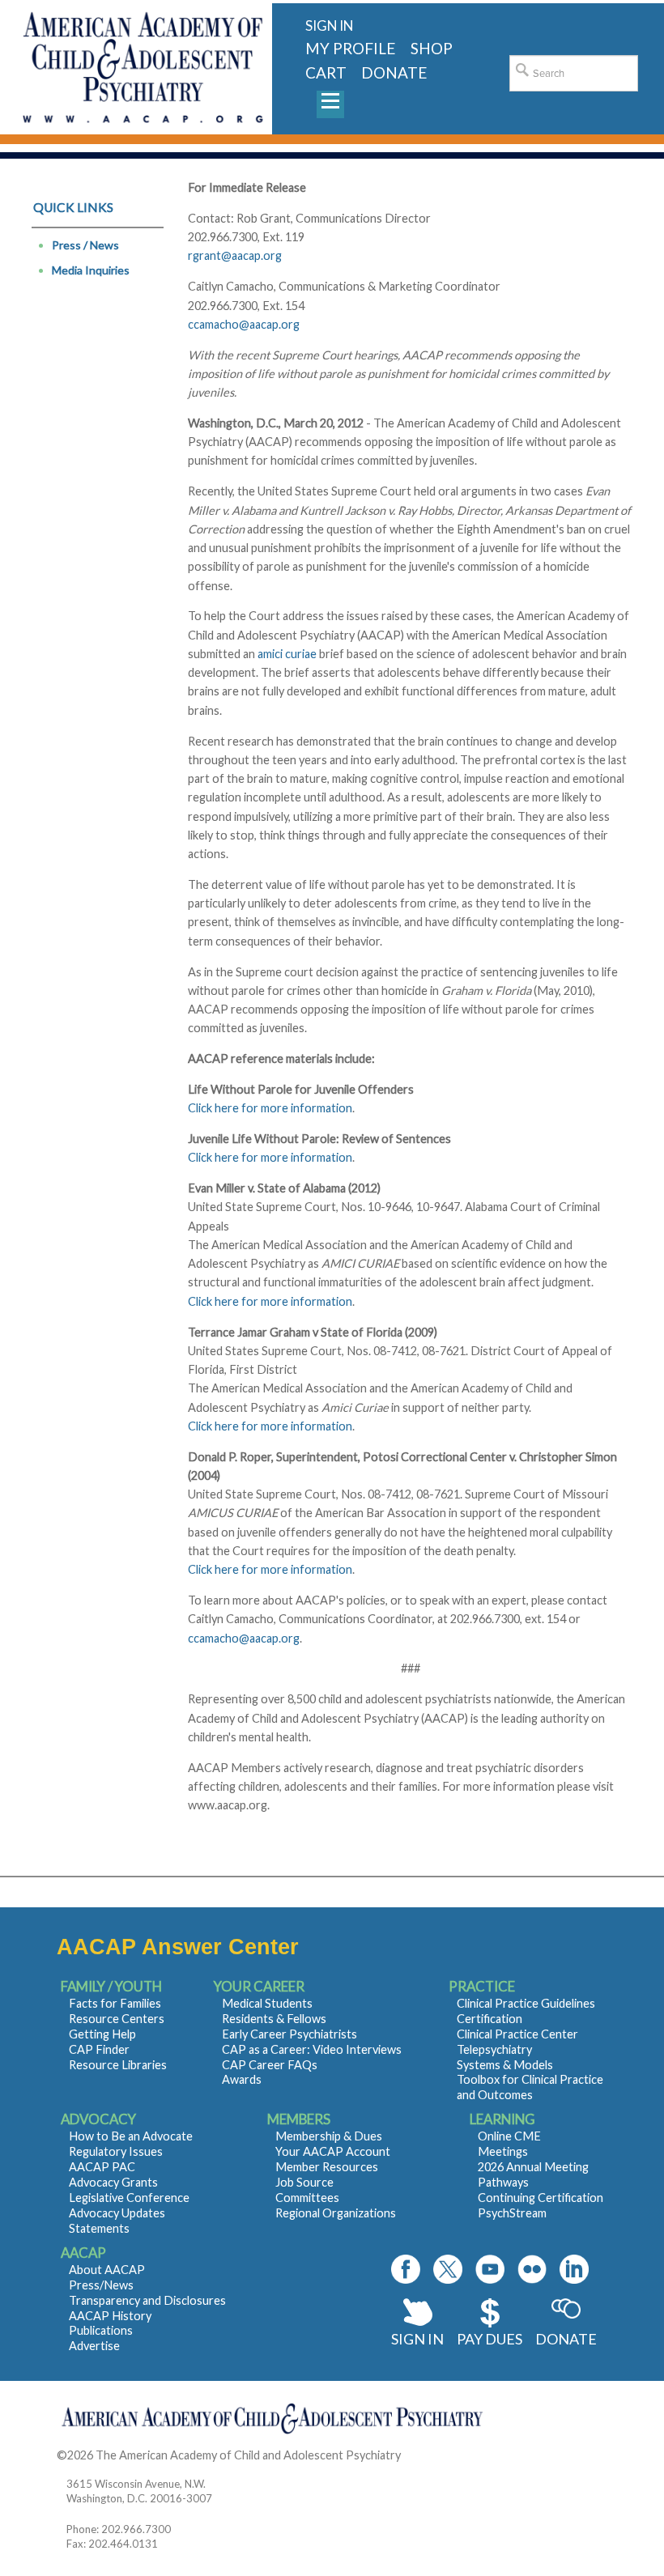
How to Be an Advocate (131, 2136)
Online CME (509, 2136)
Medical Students (267, 2003)
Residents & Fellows (274, 2019)
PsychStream (512, 2213)
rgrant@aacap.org (235, 255)
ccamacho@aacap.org (244, 324)
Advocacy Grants (113, 2182)
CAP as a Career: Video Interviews (312, 2049)
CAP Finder (99, 2049)
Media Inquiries (91, 270)
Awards (242, 2079)
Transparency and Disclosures (147, 2300)
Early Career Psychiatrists (289, 2034)
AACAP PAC (102, 2167)
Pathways (503, 2182)
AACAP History (110, 2316)
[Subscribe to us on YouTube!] (490, 2269)
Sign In (417, 2339)
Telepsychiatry (494, 2049)
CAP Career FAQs (270, 2065)
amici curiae (287, 654)
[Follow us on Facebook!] (406, 2269)
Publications (101, 2330)
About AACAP (107, 2270)
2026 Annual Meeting (533, 2167)
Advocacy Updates (117, 2213)
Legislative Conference (129, 2198)
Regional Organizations (336, 2213)
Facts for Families (115, 2003)
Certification (489, 2019)
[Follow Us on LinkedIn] (574, 2269)
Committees (307, 2198)
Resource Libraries (118, 2065)
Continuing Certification (541, 2198)
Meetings (503, 2151)
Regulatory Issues (116, 2151)
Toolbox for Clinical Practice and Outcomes (530, 2087)
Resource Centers (117, 2019)
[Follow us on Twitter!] (448, 2269)
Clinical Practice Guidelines (526, 2003)
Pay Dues (489, 2339)
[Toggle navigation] (330, 104)
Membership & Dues (329, 2136)
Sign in (329, 26)
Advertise (94, 2346)
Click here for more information (270, 1108)
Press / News (85, 245)
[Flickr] (532, 2269)
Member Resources (327, 2167)
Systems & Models (505, 2065)
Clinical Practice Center (517, 2034)
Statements (99, 2228)
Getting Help (102, 2034)
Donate (566, 2339)
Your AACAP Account (333, 2151)
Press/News (101, 2285)
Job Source (304, 2182)
